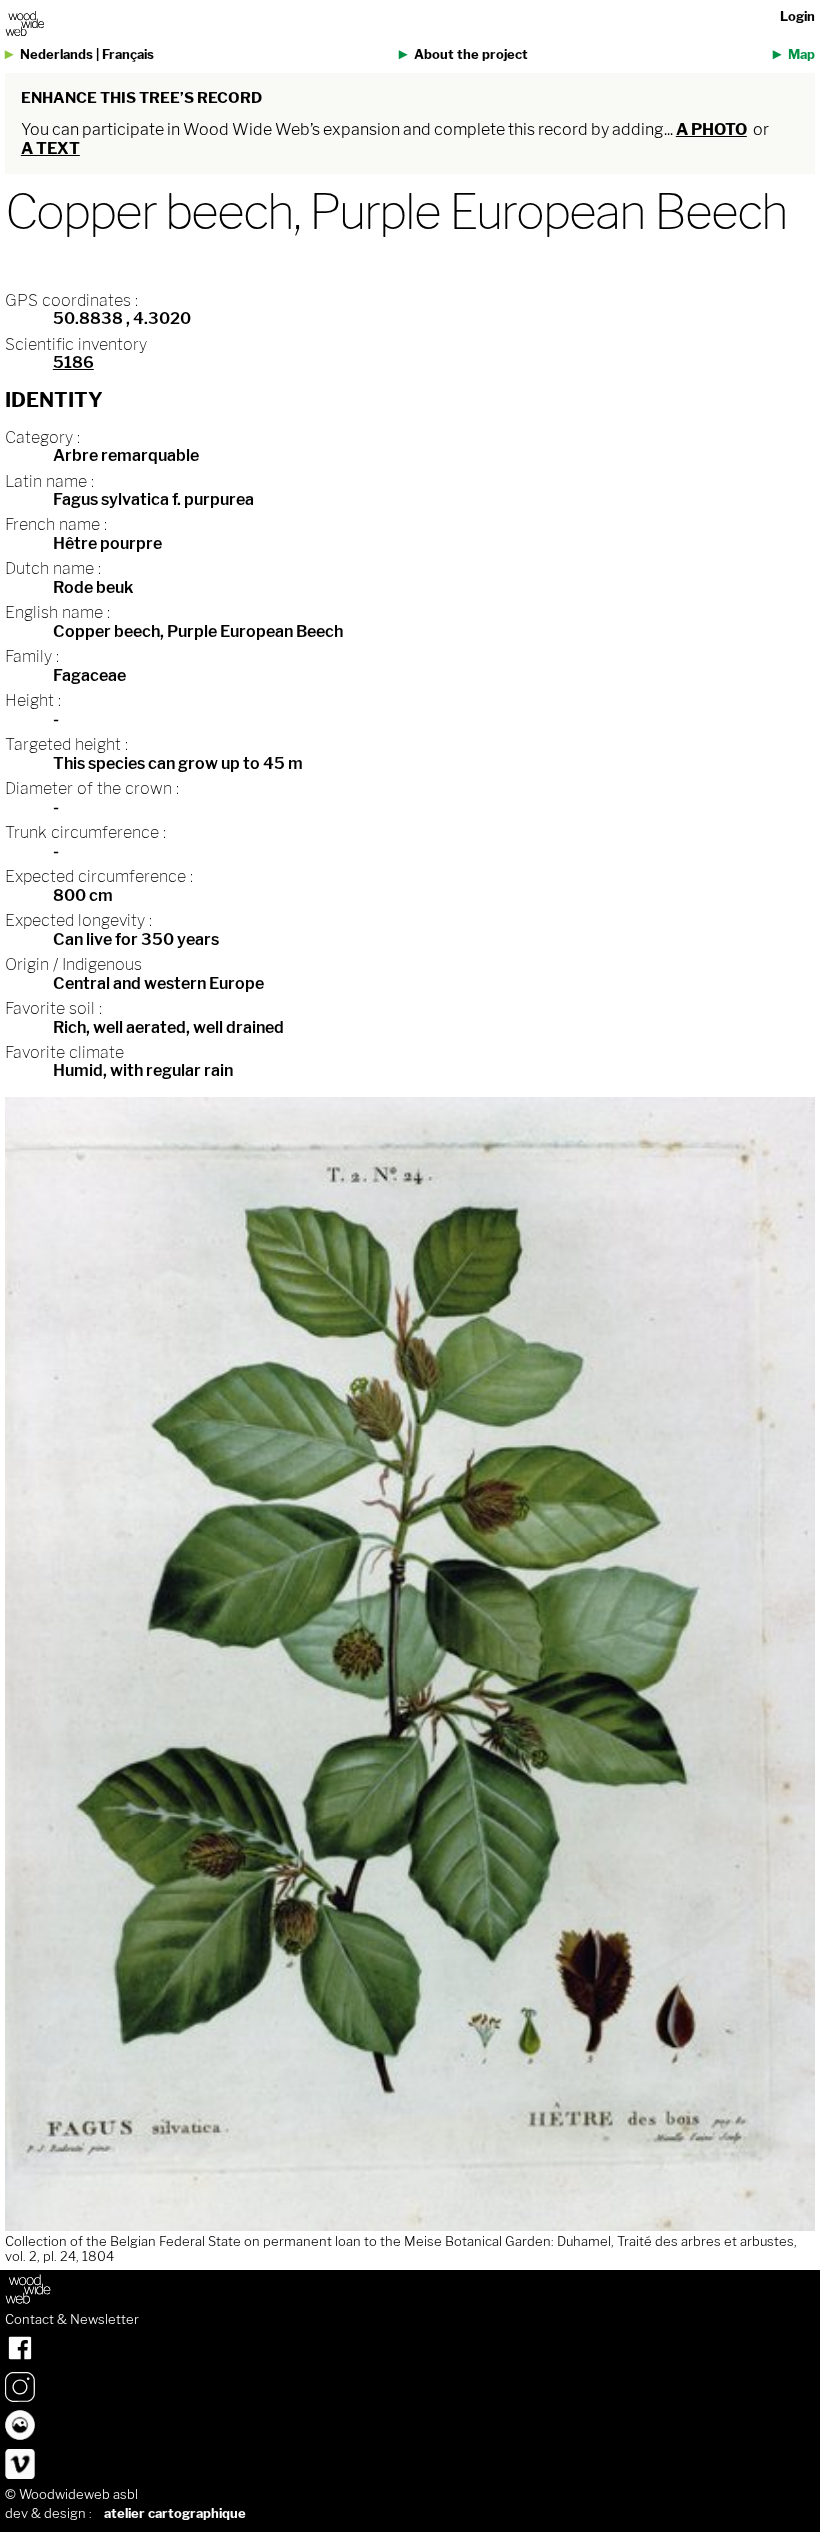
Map (801, 54)
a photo (711, 129)
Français (128, 54)
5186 (73, 362)
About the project (471, 54)
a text (50, 148)
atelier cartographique (175, 2513)
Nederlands (56, 54)
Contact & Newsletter (72, 2320)
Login (797, 16)
